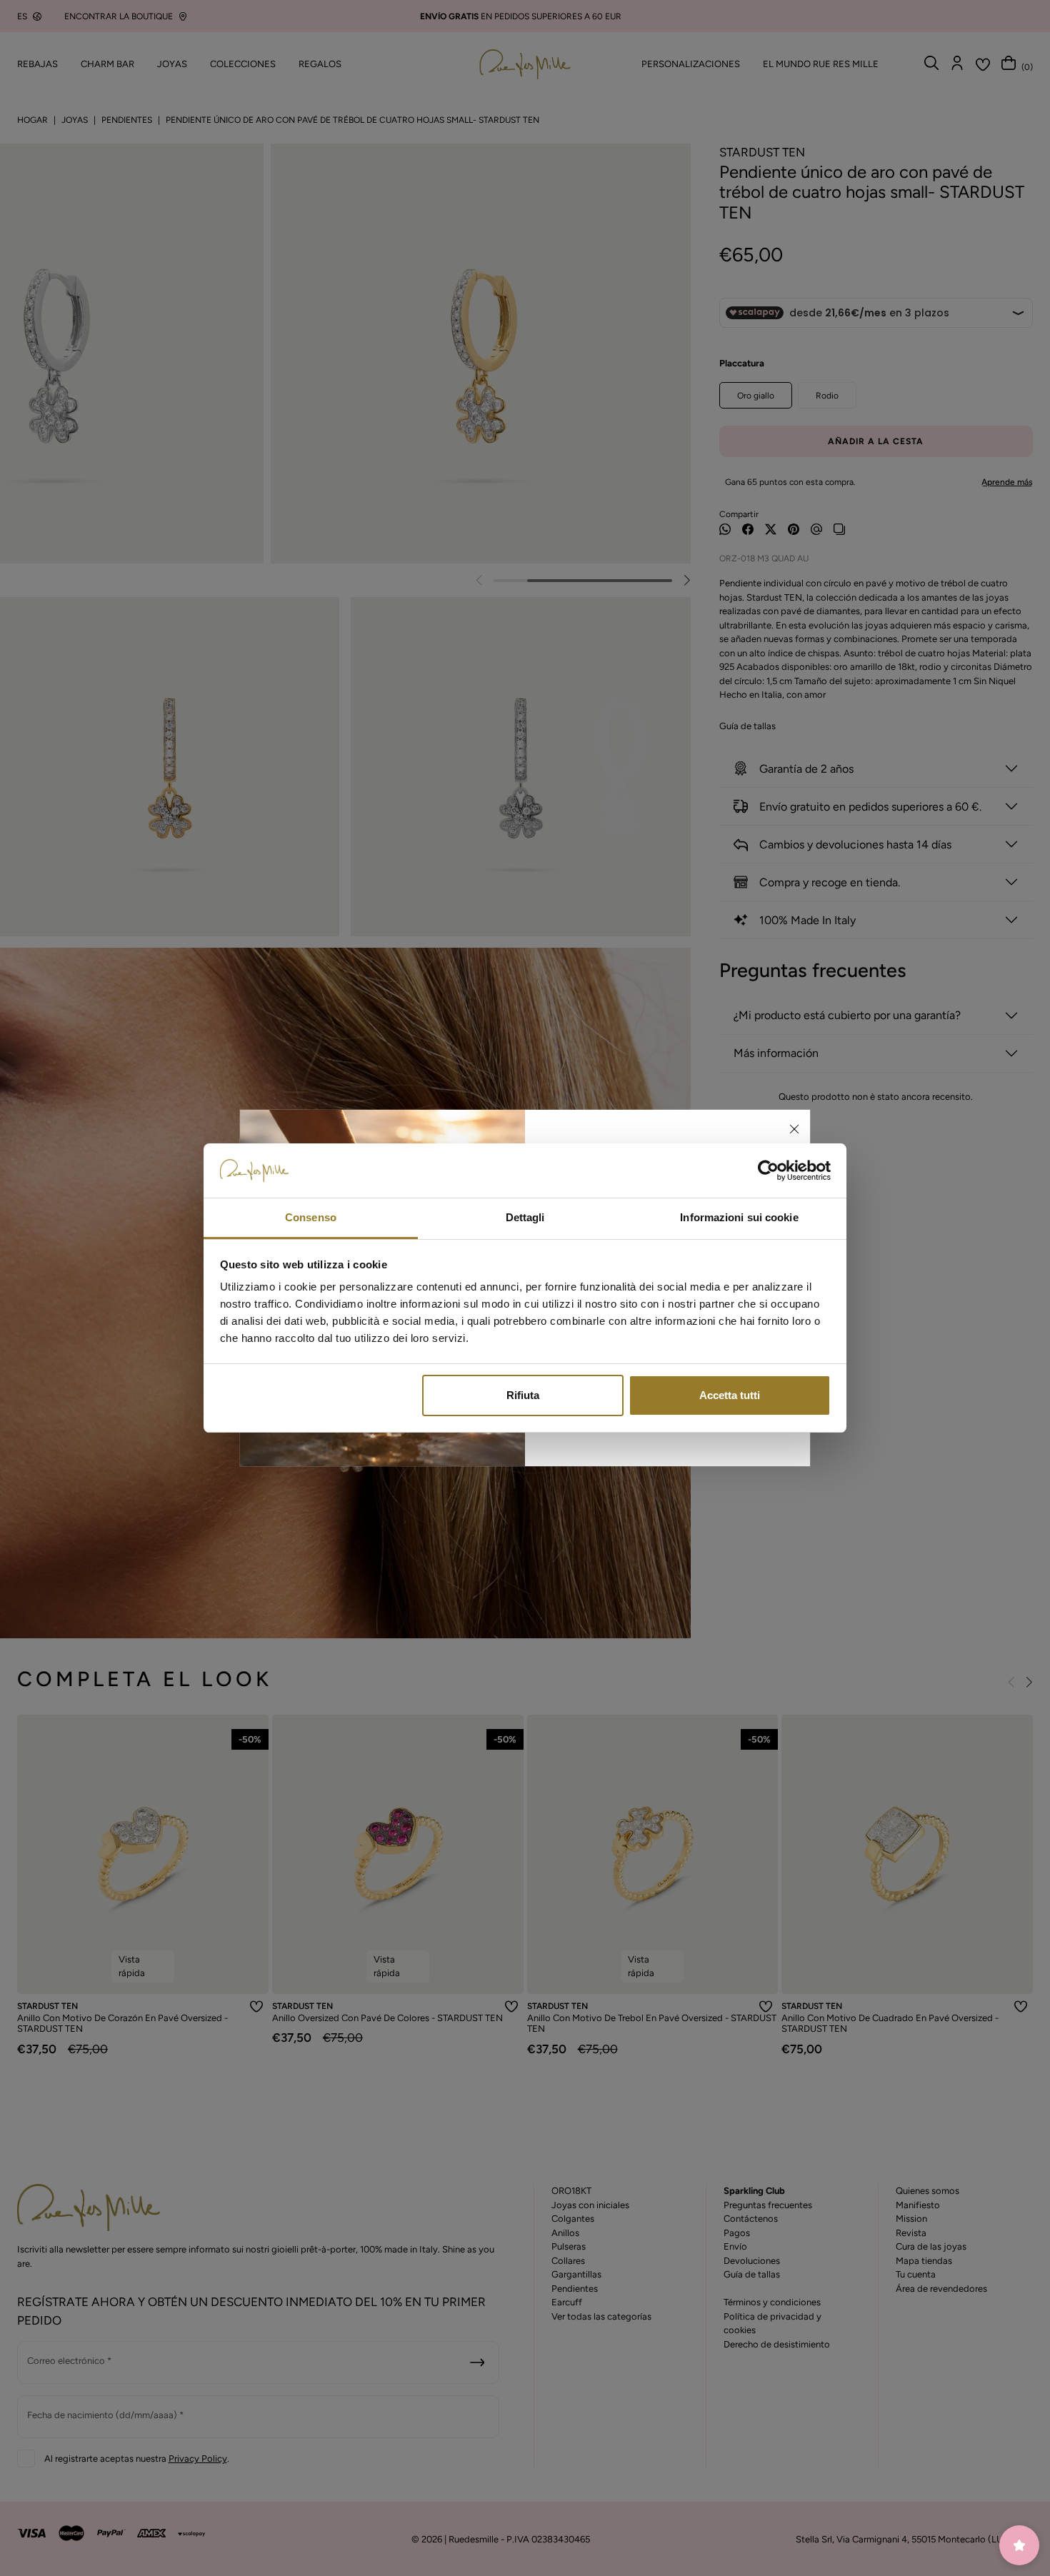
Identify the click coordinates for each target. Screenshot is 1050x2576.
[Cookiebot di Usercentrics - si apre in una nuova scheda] (768, 1171)
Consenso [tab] (311, 1217)
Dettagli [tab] (525, 1217)
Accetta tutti (730, 1395)
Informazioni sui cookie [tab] (739, 1217)
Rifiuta (523, 1395)
